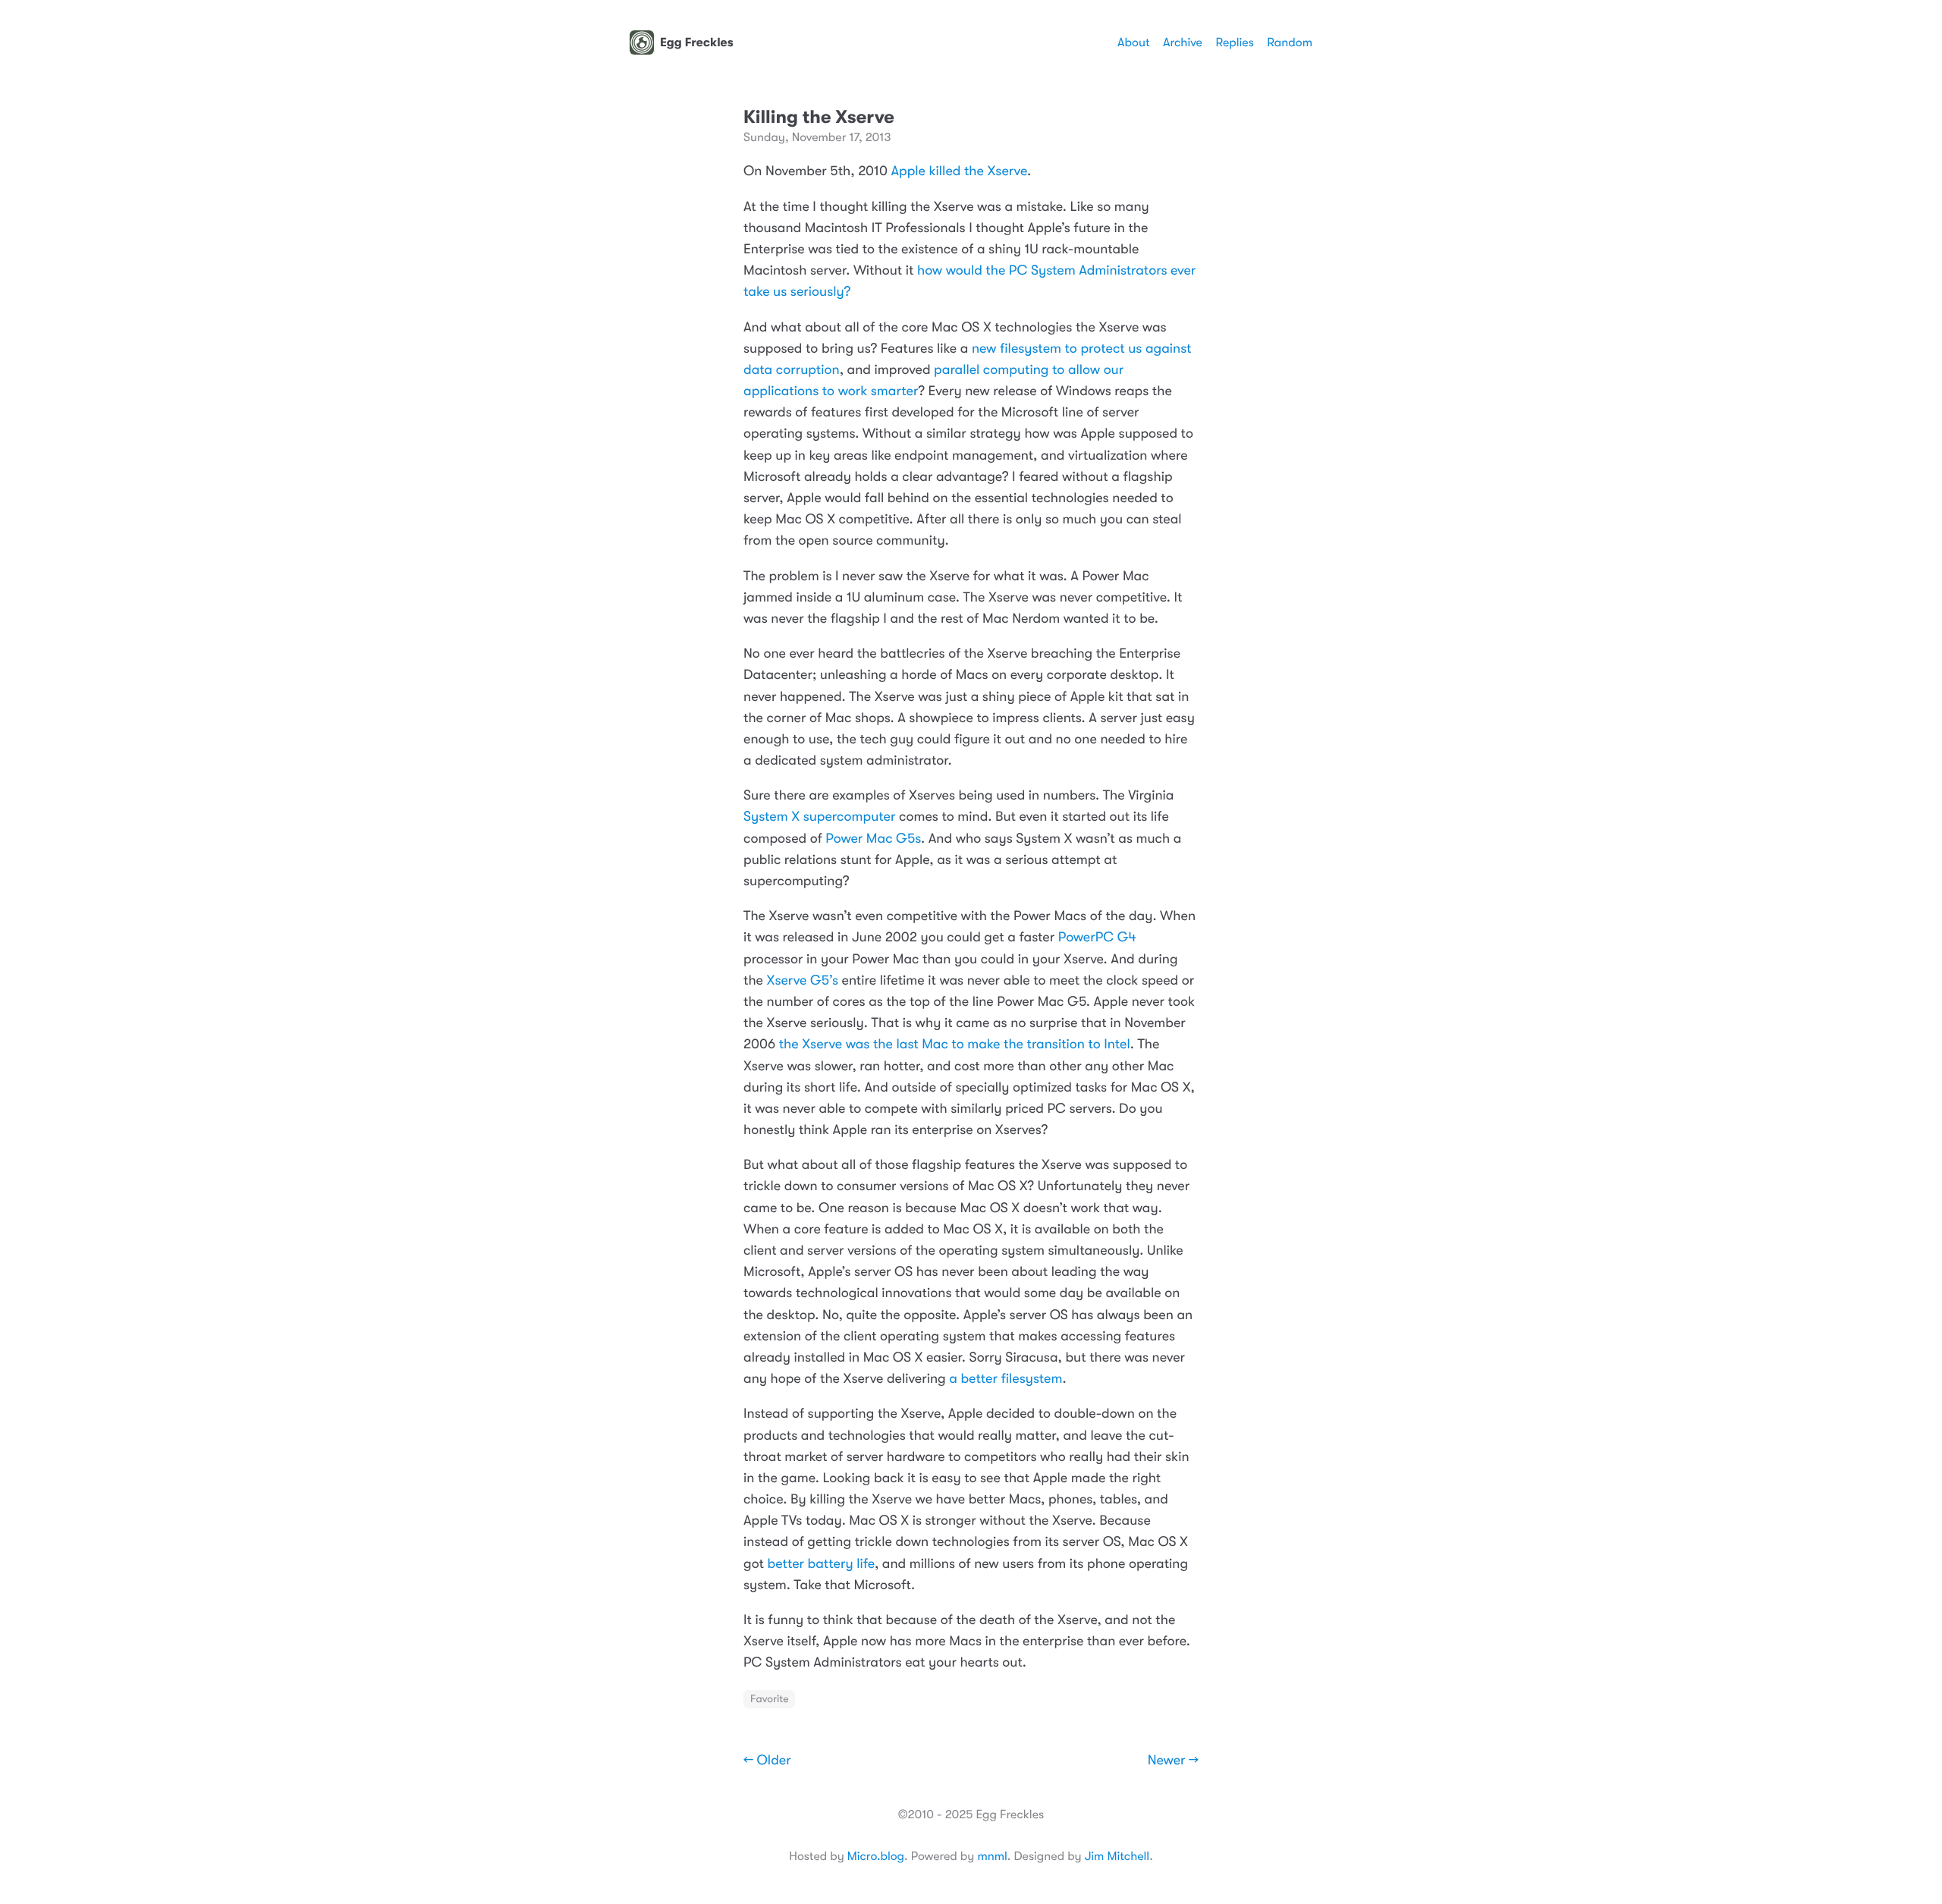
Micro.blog (876, 1856)
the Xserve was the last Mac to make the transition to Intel (955, 1045)
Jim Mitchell (1117, 1856)
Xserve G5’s (803, 981)
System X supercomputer (819, 817)
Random (1290, 42)
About (1133, 42)
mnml (992, 1856)
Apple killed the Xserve (959, 171)
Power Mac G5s (873, 839)
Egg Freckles (697, 42)
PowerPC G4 (1097, 938)
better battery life (821, 1564)
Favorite (769, 1699)
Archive (1183, 42)
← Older (767, 1761)
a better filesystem (1006, 1379)
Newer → (1173, 1761)
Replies (1234, 42)
